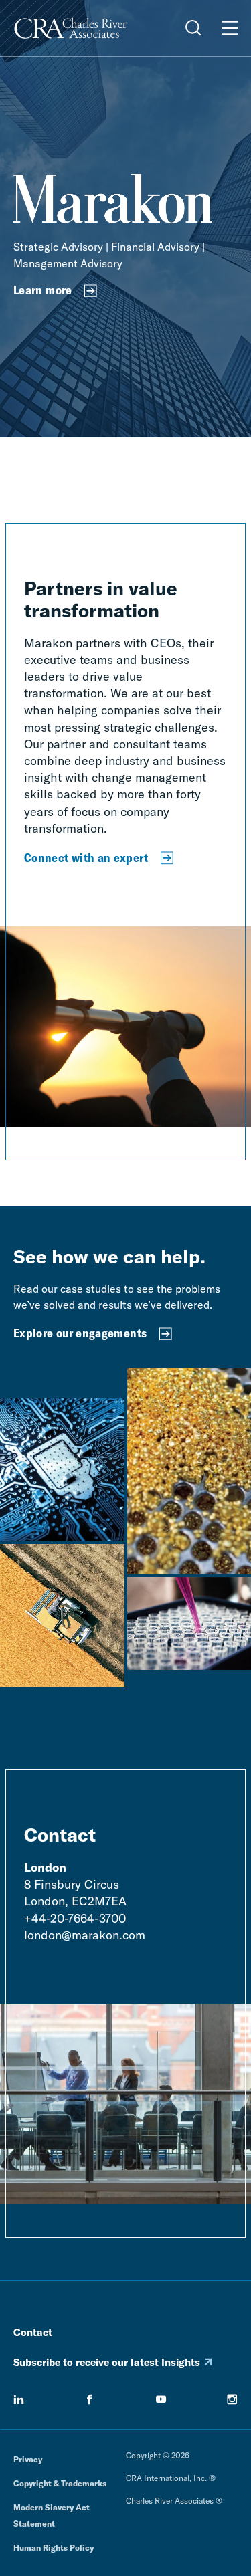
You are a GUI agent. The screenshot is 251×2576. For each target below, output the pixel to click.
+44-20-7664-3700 (75, 1918)
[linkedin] (19, 2399)
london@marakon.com (85, 1935)
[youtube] (161, 2399)
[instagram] (232, 2399)
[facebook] (90, 2399)
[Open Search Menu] (193, 28)
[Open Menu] (230, 28)
